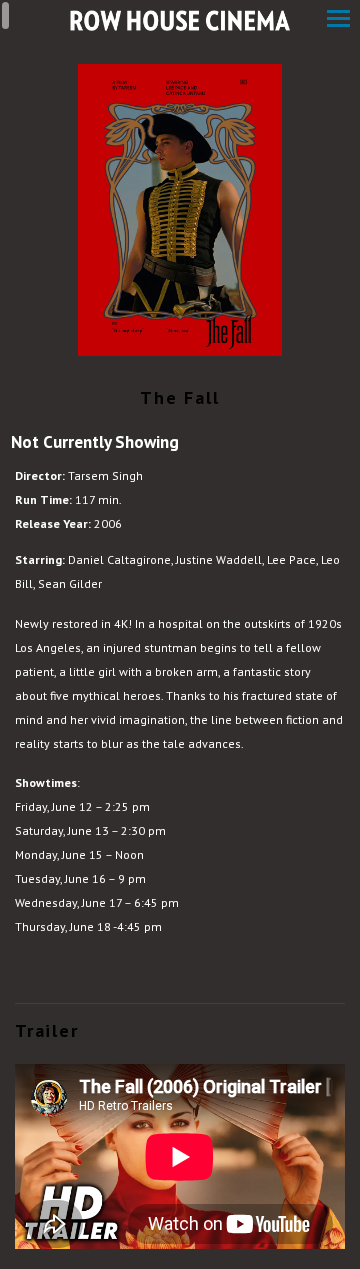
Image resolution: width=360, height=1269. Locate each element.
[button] (338, 20)
